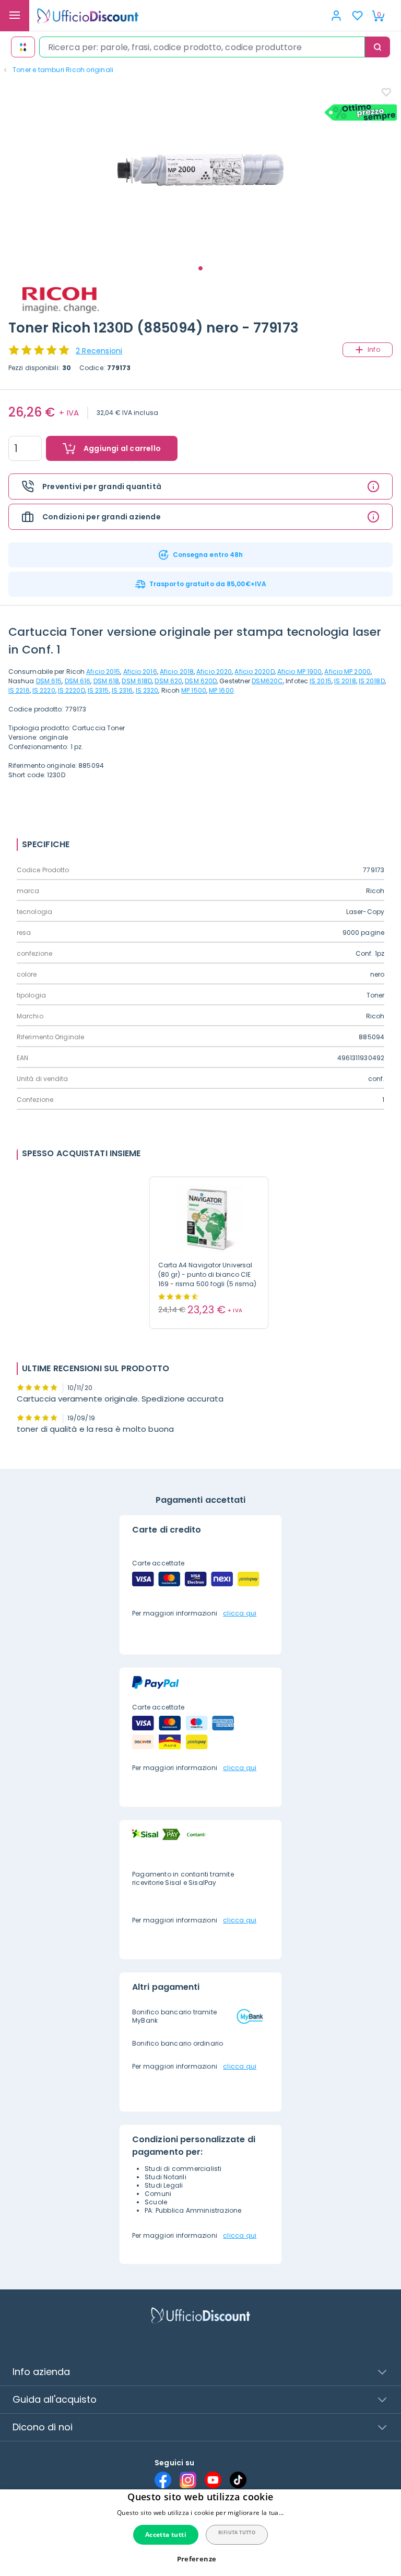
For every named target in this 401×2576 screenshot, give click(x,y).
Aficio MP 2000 (347, 672)
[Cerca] (378, 47)
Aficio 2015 (103, 672)
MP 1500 (194, 690)
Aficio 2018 (177, 672)
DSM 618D (137, 681)
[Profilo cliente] (336, 16)
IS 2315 (98, 690)
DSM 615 (49, 681)
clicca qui (240, 1613)
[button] (201, 2559)
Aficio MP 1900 (299, 672)
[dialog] (200, 2533)
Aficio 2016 (140, 672)
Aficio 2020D (254, 672)
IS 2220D (72, 690)
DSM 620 (168, 681)
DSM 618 (107, 681)
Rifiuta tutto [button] (237, 2532)
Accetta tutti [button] (166, 2535)
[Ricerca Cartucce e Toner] (23, 47)
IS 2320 (147, 690)
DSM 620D (201, 681)
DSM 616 (78, 681)
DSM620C (267, 681)
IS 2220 (44, 690)
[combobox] (202, 47)
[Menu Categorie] (15, 16)
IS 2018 (345, 681)
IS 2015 (321, 681)
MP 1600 (221, 690)
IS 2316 (122, 690)
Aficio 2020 (214, 672)
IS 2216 (19, 690)
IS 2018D (372, 681)
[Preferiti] (357, 16)
